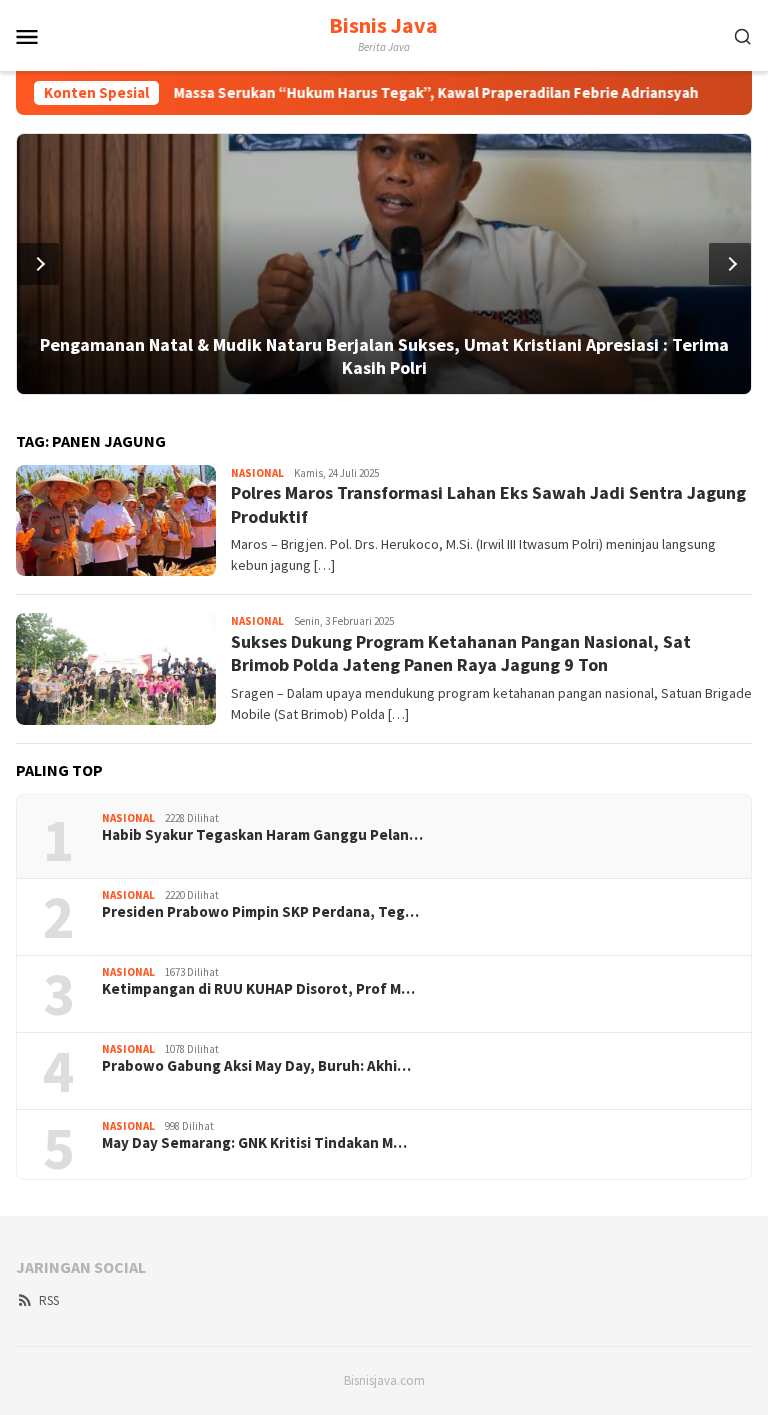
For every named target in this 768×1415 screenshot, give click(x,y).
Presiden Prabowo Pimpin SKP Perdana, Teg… (260, 912)
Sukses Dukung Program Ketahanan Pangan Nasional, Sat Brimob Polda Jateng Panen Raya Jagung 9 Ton (461, 653)
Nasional (257, 473)
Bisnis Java (383, 25)
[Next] (730, 264)
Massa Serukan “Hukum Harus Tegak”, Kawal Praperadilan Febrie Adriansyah (399, 93)
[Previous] (38, 264)
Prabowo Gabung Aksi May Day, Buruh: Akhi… (256, 1066)
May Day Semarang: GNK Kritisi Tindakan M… (254, 1143)
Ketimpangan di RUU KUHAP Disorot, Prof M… (258, 989)
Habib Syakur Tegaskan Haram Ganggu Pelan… (262, 835)
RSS (49, 1300)
